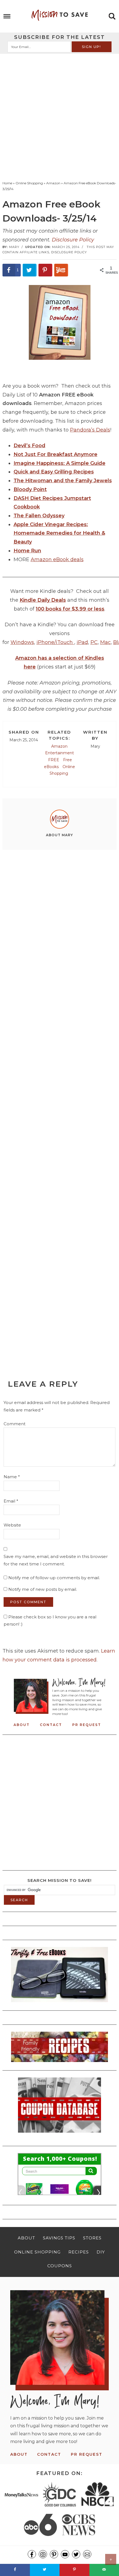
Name (12, 1477)
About (22, 1725)
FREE (54, 760)
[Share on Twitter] (30, 270)
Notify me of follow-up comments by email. (54, 1578)
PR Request (87, 1725)
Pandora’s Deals (90, 430)
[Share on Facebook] (15, 2570)
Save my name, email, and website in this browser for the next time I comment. (56, 1560)
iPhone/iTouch (55, 642)
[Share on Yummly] (61, 270)
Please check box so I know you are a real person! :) (50, 1620)
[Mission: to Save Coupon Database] (59, 2134)
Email (11, 1501)
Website (12, 1525)
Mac (105, 642)
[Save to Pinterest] (45, 270)
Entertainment (59, 753)
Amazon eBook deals (57, 560)
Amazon (59, 746)
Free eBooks (58, 763)
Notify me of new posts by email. (43, 1589)
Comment (15, 1424)
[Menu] (7, 16)
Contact (51, 1725)
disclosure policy (69, 252)
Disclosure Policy (73, 240)
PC (94, 642)
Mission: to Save (60, 15)
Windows (22, 642)
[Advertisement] (59, 116)
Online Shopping (62, 770)
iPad (82, 642)
